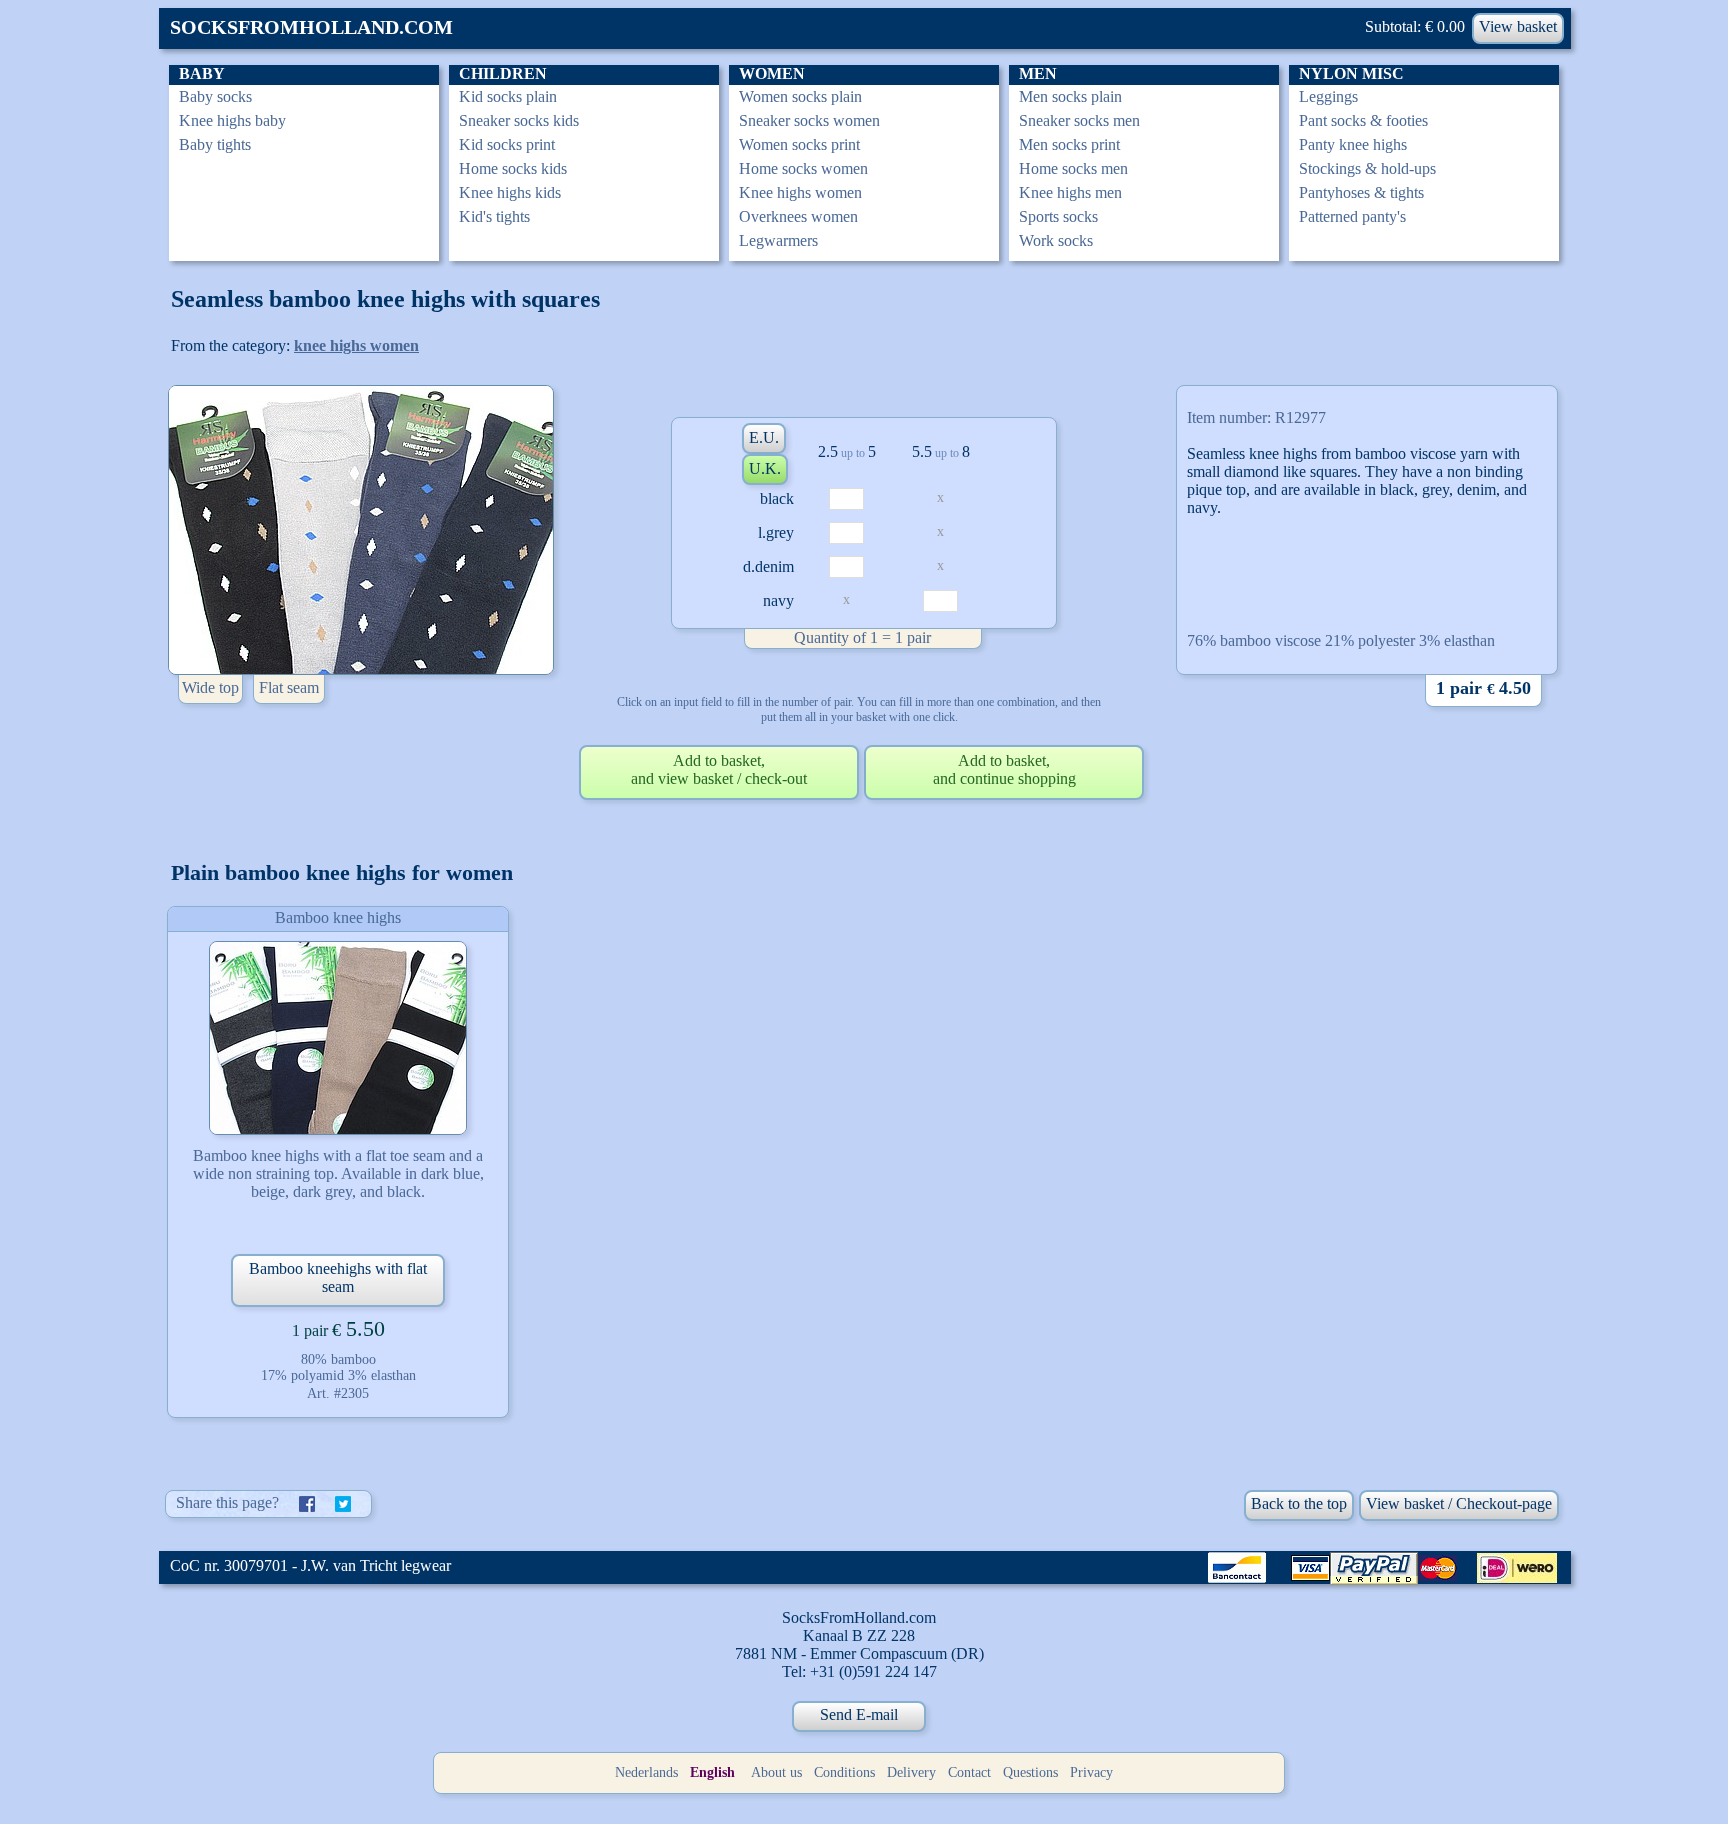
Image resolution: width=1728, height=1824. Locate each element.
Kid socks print (507, 144)
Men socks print (1069, 144)
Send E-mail (859, 1714)
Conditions (844, 1772)
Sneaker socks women (809, 120)
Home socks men (1073, 168)
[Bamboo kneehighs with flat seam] (338, 1038)
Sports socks (1058, 216)
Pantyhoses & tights (1361, 192)
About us (776, 1772)
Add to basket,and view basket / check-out (719, 769)
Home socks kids (513, 168)
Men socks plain (1070, 96)
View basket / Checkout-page (1459, 1503)
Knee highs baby (232, 120)
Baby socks (215, 96)
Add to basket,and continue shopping (1004, 769)
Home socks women (803, 168)
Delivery (911, 1772)
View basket (1518, 26)
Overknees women (798, 216)
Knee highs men (1070, 192)
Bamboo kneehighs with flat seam (338, 1277)
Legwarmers (778, 240)
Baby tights (215, 144)
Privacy (1091, 1772)
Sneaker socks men (1079, 120)
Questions (1030, 1772)
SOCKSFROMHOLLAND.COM (311, 27)
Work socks (1056, 240)
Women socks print (799, 144)
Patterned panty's (1352, 216)
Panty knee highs (1353, 144)
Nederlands (646, 1772)
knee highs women (356, 345)
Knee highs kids (510, 192)
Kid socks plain (508, 96)
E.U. (764, 437)
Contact (969, 1772)
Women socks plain (800, 96)
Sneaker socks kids (519, 120)
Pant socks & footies (1363, 120)
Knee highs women (800, 192)
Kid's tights (494, 216)
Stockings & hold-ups (1367, 168)
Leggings (1328, 96)
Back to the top (1299, 1503)
